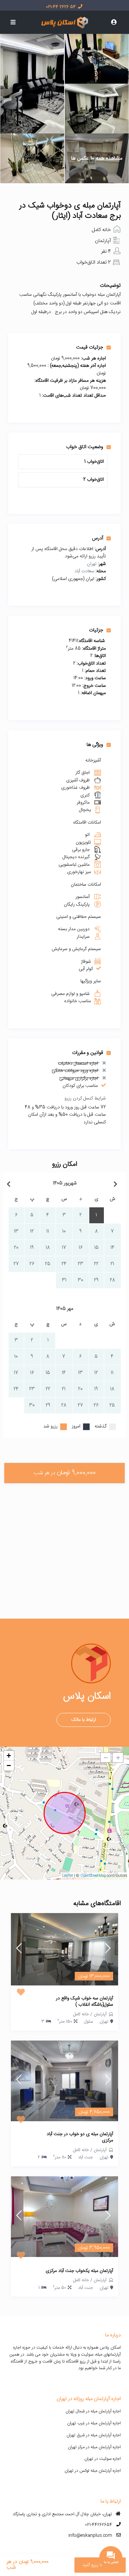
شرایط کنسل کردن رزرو (85, 1098)
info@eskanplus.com (90, 2536)
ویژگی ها (95, 745)
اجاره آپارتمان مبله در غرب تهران (94, 2423)
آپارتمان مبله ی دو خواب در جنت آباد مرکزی (80, 2138)
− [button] (9, 1766)
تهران (92, 564)
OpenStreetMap (93, 1876)
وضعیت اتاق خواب (85, 447)
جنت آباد (86, 2157)
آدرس (98, 538)
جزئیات (96, 630)
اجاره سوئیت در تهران (103, 2459)
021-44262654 (99, 2525)
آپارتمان (103, 241)
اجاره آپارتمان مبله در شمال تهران (93, 2411)
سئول (88, 2022)
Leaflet (68, 1876)
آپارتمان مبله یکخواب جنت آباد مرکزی (79, 2271)
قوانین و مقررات (88, 1053)
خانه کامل (101, 230)
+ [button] (9, 1756)
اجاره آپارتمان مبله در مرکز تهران (94, 2447)
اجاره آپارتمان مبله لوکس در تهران (93, 2471)
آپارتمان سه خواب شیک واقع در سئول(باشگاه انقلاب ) (85, 2002)
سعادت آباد (84, 571)
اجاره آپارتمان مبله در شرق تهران (94, 2435)
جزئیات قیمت (90, 347)
